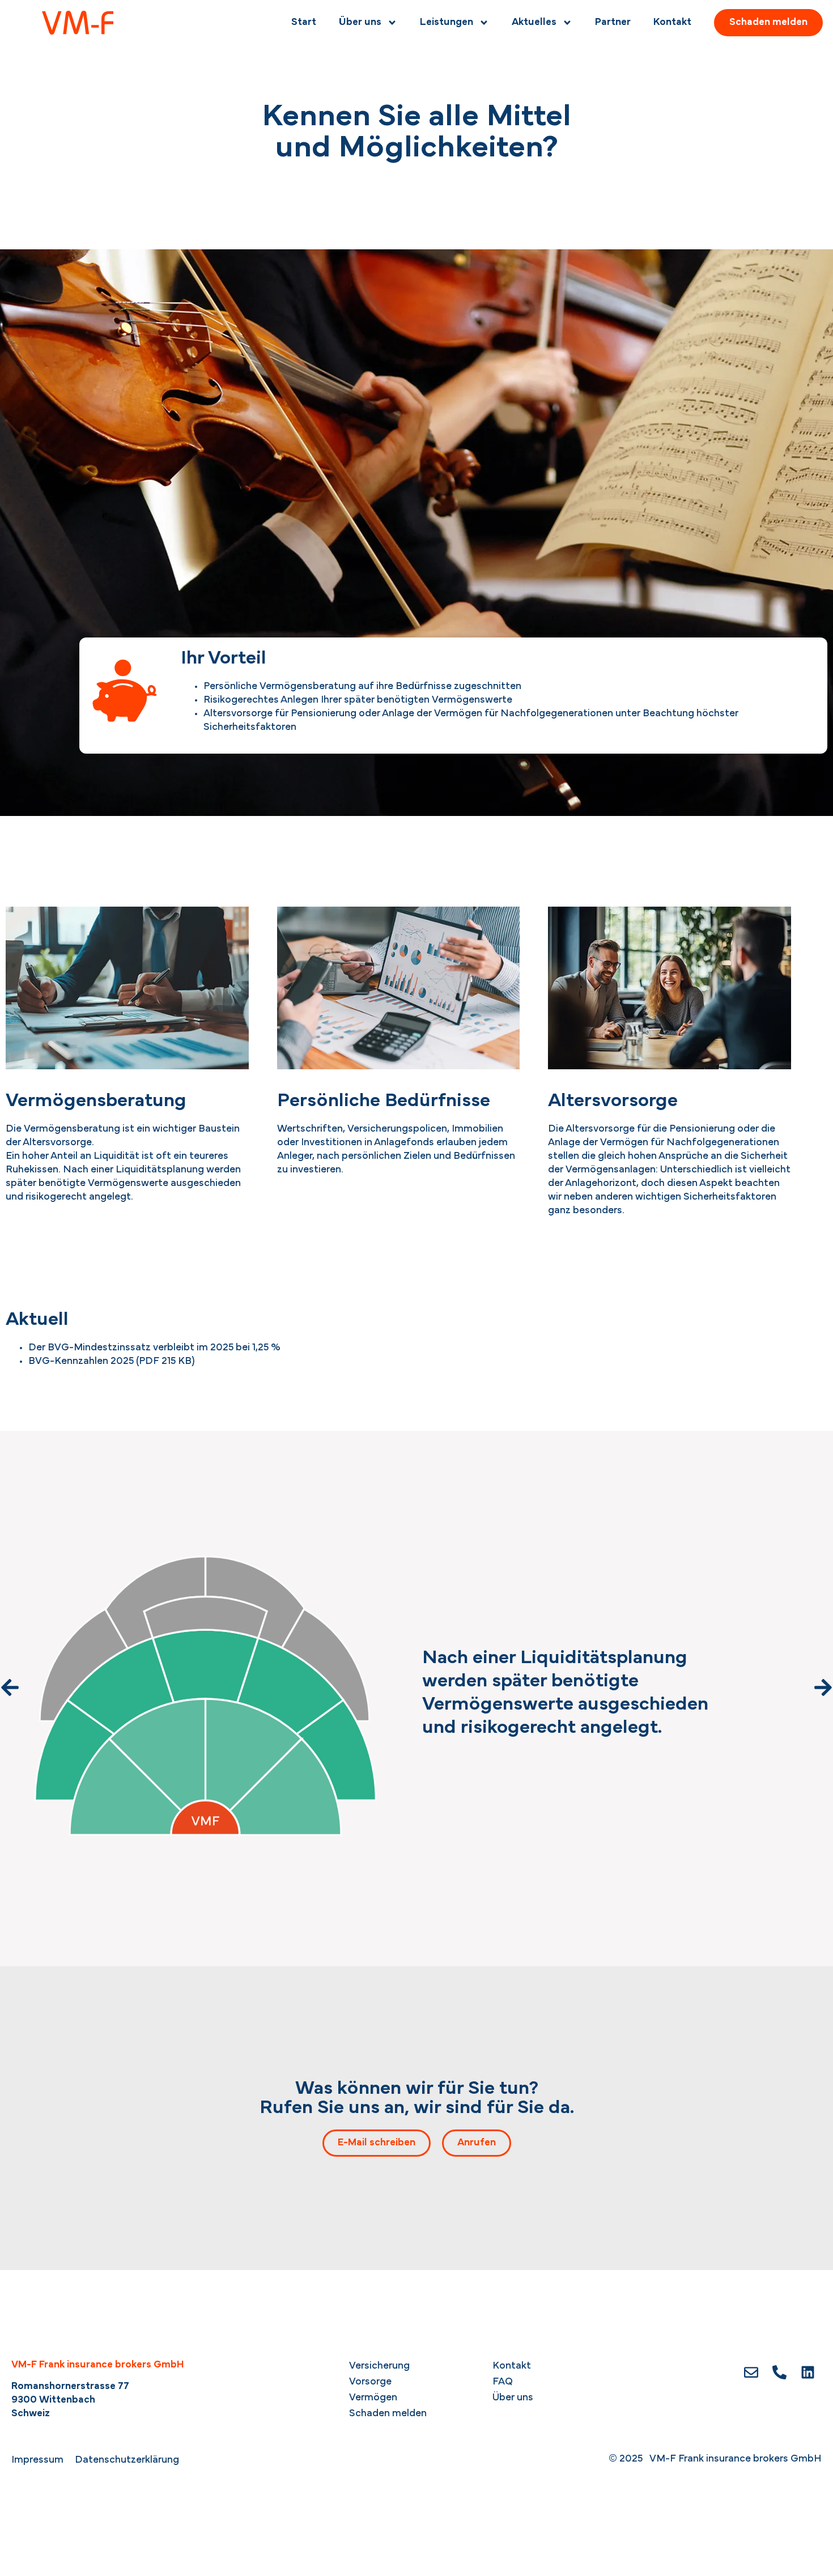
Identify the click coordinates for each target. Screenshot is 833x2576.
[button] (10, 1687)
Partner (613, 23)
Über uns (360, 23)
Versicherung (379, 2366)
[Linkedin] (807, 2373)
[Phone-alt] (779, 2373)
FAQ (503, 2382)
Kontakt (672, 23)
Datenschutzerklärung (127, 2460)
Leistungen (447, 23)
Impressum (37, 2460)
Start (304, 23)
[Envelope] (751, 2373)
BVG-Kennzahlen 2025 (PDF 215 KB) (112, 1362)
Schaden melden (388, 2414)
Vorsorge (370, 2382)
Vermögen (373, 2398)
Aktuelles (534, 23)
